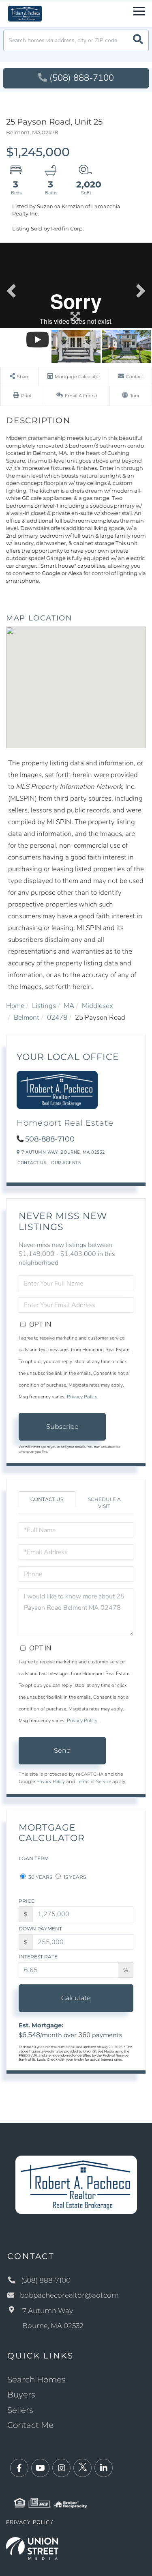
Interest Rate (38, 1957)
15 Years (74, 1877)
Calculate (76, 1998)
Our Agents (66, 1163)
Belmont (27, 1018)
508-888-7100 (50, 1139)
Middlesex (97, 1006)
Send (62, 1750)
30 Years (40, 1877)
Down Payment (40, 1929)
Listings (44, 1006)
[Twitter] (82, 2468)
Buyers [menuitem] (21, 2395)
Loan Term (34, 1858)
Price (27, 1901)
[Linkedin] (104, 2468)
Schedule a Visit (104, 1503)
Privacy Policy (82, 1397)
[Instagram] (61, 2468)
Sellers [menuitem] (20, 2410)
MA (69, 1006)
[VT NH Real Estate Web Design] (32, 2548)
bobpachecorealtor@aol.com (69, 2295)
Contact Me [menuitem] (30, 2425)
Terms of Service (94, 1781)
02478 (57, 1018)
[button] (138, 40)
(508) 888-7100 (82, 78)
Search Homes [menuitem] (36, 2380)
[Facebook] (19, 2468)
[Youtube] (40, 2468)
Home (15, 1006)
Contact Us (32, 1163)
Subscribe (62, 1427)
